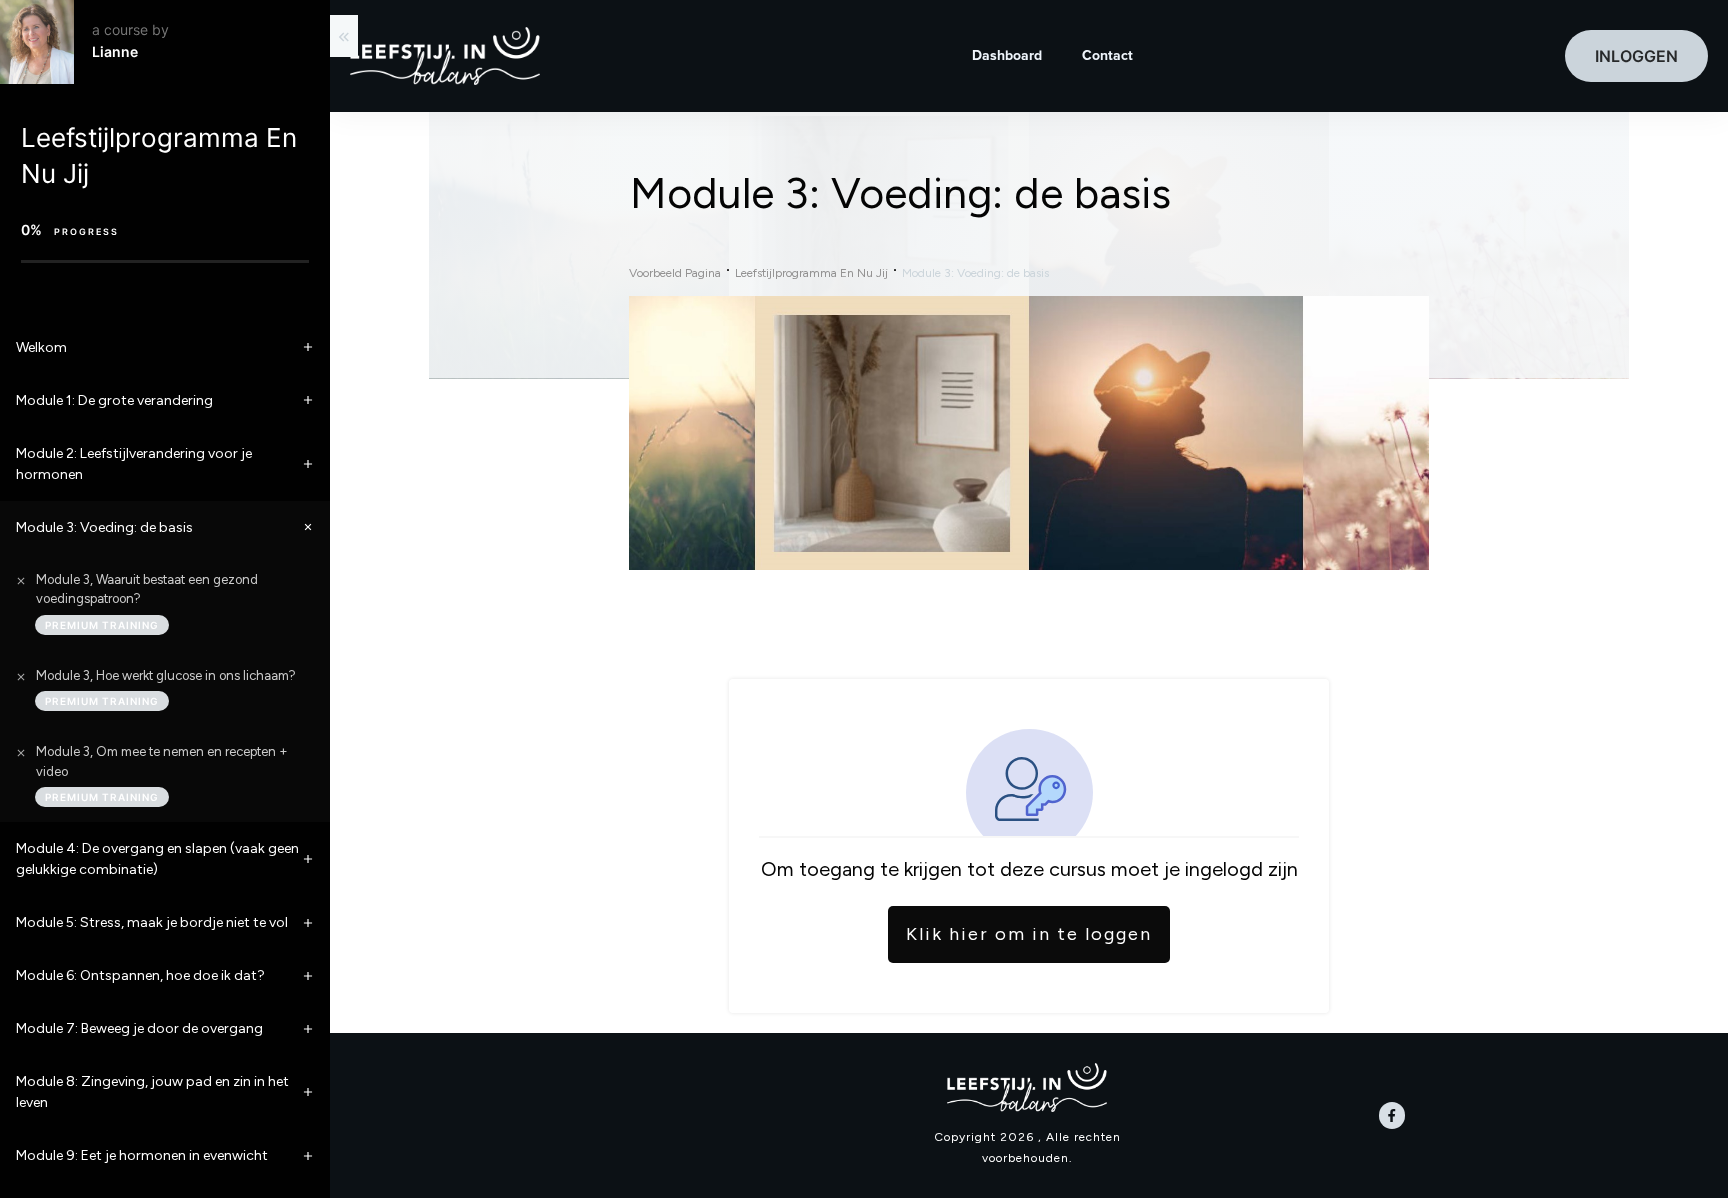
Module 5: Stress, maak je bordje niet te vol (152, 922)
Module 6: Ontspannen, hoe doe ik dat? (140, 975)
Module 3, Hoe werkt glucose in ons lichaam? (166, 675)
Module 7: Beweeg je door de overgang (139, 1028)
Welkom (41, 347)
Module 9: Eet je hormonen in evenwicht (142, 1155)
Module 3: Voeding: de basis (104, 527)
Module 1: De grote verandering (114, 400)
